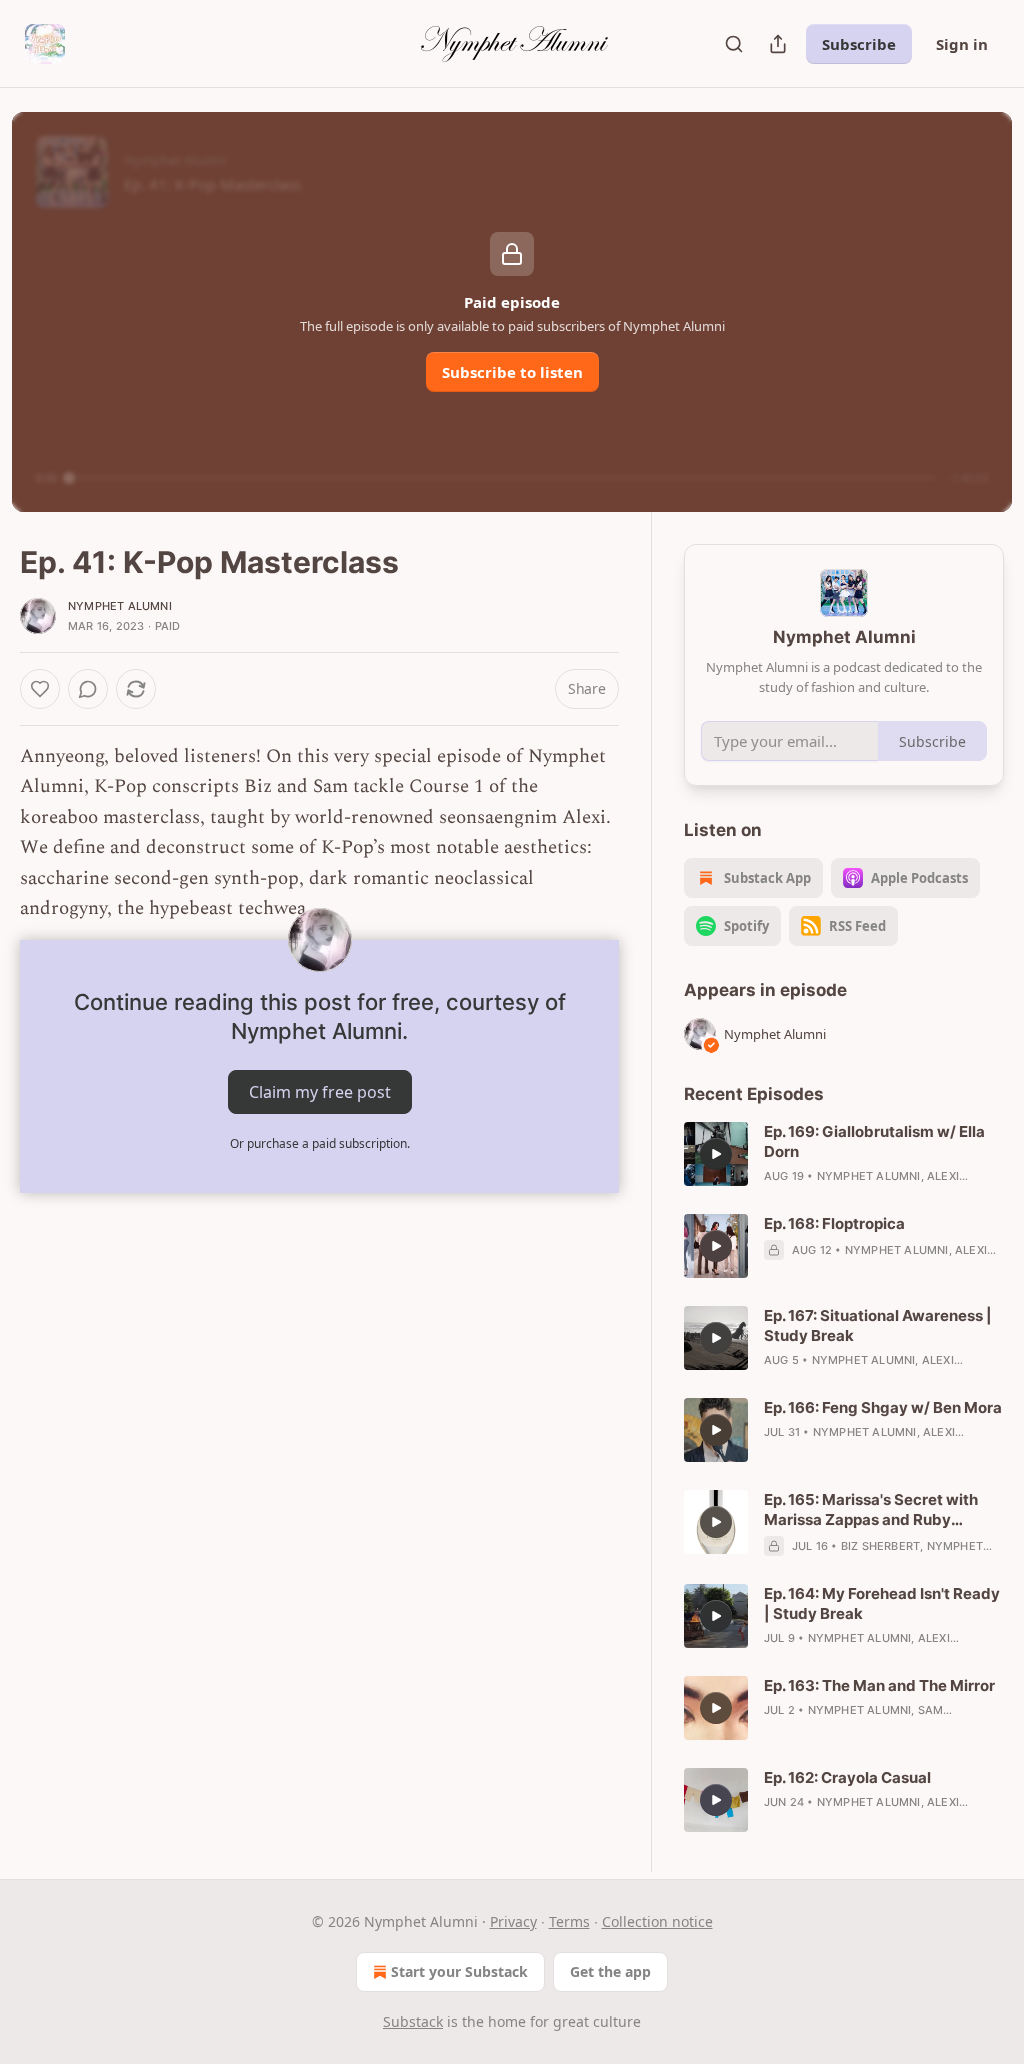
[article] (844, 1154)
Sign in (962, 44)
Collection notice (657, 1921)
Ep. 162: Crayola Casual (847, 1777)
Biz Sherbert (880, 1546)
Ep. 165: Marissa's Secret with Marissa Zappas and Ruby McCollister (871, 1510)
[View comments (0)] (88, 689)
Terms (569, 1921)
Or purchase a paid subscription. (320, 1143)
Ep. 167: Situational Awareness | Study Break (878, 1325)
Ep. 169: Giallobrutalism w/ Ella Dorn (874, 1141)
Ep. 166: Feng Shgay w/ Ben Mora (883, 1407)
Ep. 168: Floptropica (834, 1223)
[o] (716, 1154)
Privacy (513, 1921)
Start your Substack (459, 1971)
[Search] (734, 44)
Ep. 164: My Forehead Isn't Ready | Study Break (882, 1603)
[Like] (40, 689)
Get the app (610, 1971)
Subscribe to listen (512, 372)
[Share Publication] (778, 44)
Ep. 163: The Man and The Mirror (879, 1685)
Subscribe (859, 44)
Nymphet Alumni (120, 606)
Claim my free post (320, 1092)
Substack (413, 2021)
